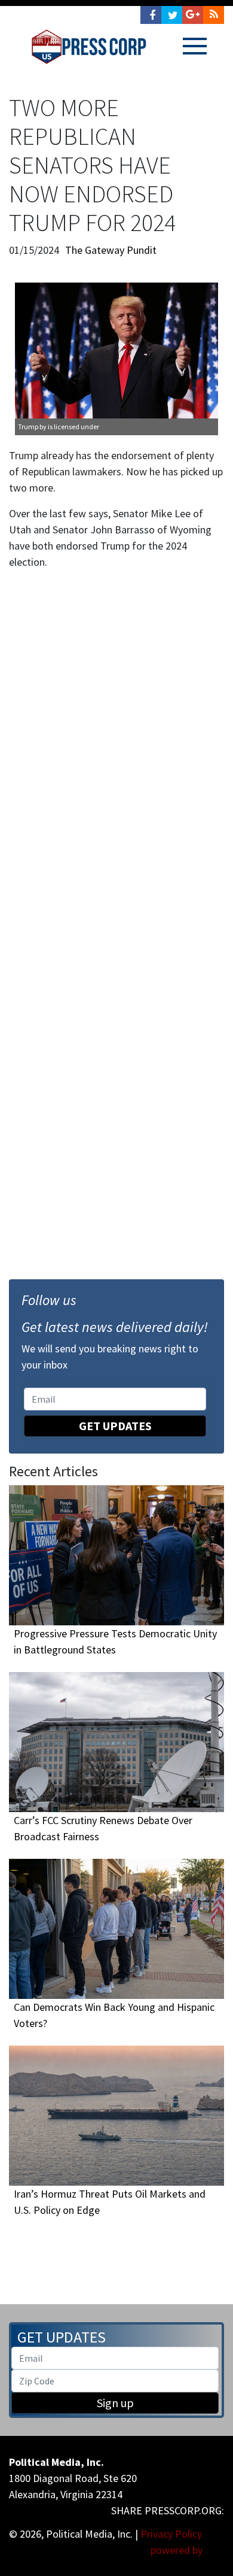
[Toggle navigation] (195, 46)
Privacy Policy (171, 2534)
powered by (178, 2550)
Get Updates (115, 1426)
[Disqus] (116, 745)
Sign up (115, 2403)
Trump (28, 427)
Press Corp (89, 47)
